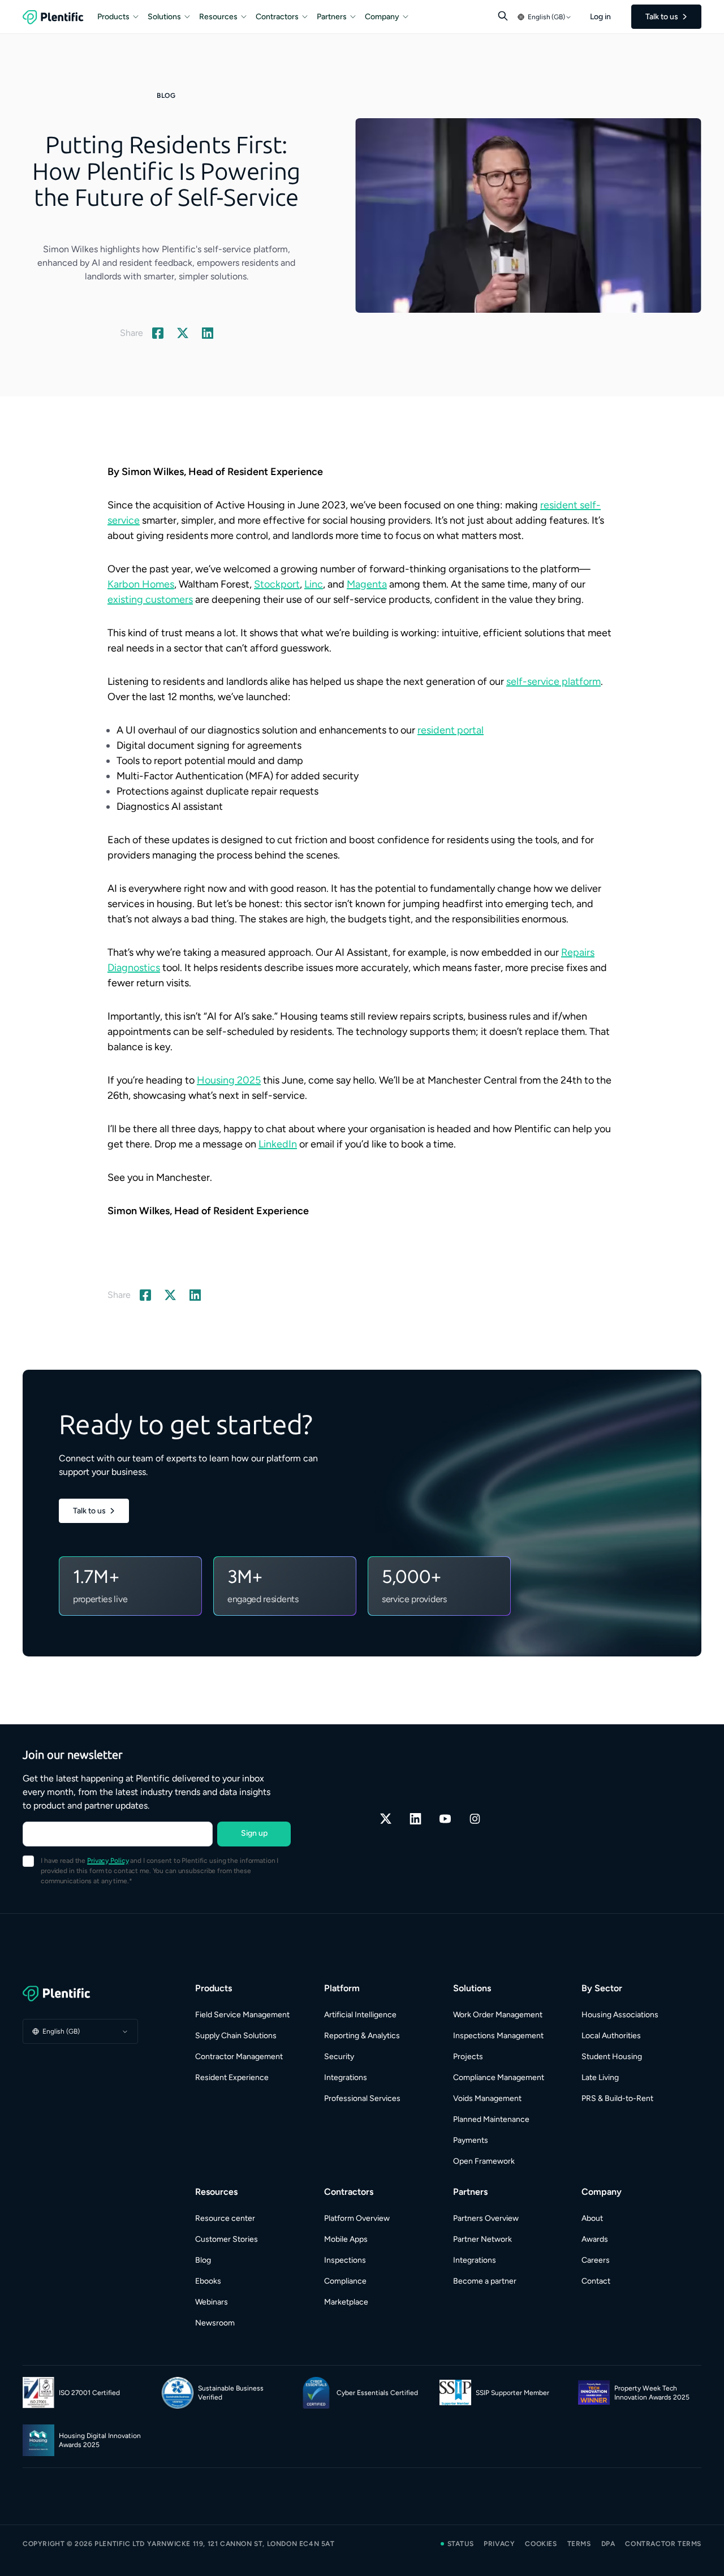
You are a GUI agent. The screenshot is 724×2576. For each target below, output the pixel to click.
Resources (218, 17)
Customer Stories (227, 2239)
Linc (314, 584)
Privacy (499, 2544)
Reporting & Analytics (362, 2036)
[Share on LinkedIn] (208, 333)
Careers (596, 2260)
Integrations (346, 2077)
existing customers (150, 599)
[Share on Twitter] (183, 333)
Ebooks (208, 2281)
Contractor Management (239, 2057)
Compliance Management (499, 2077)
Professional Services (362, 2098)
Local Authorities (611, 2036)
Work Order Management (498, 2015)
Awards (595, 2239)
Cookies (541, 2544)
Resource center (225, 2218)
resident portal (451, 730)
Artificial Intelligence (360, 2015)
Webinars (212, 2302)
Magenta (367, 584)
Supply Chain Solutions (236, 2036)
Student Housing (612, 2057)
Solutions (164, 17)
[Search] (503, 16)
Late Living (600, 2077)
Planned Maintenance (491, 2119)
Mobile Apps (346, 2239)
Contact (596, 2281)
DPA (608, 2544)
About (592, 2218)
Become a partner (485, 2281)
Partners (332, 17)
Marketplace (346, 2302)
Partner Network (482, 2239)
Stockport (277, 584)
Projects (468, 2057)
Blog (203, 2260)
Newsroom (215, 2323)
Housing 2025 (229, 1080)
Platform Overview (357, 2218)
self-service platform (553, 681)
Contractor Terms (663, 2544)
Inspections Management (498, 2036)
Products (113, 17)
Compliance (345, 2281)
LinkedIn (278, 1144)
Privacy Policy (108, 1861)
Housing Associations (620, 2015)
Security (339, 2057)
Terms (579, 2544)
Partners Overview (486, 2218)
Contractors (277, 17)
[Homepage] (80, 1994)
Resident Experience (232, 2077)
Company (382, 17)
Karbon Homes (141, 584)
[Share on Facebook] (158, 333)
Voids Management (487, 2098)
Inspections (345, 2260)
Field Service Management (242, 2015)
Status (461, 2544)
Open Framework (484, 2161)
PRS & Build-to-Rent (617, 2098)
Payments (471, 2140)
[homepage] (53, 17)
